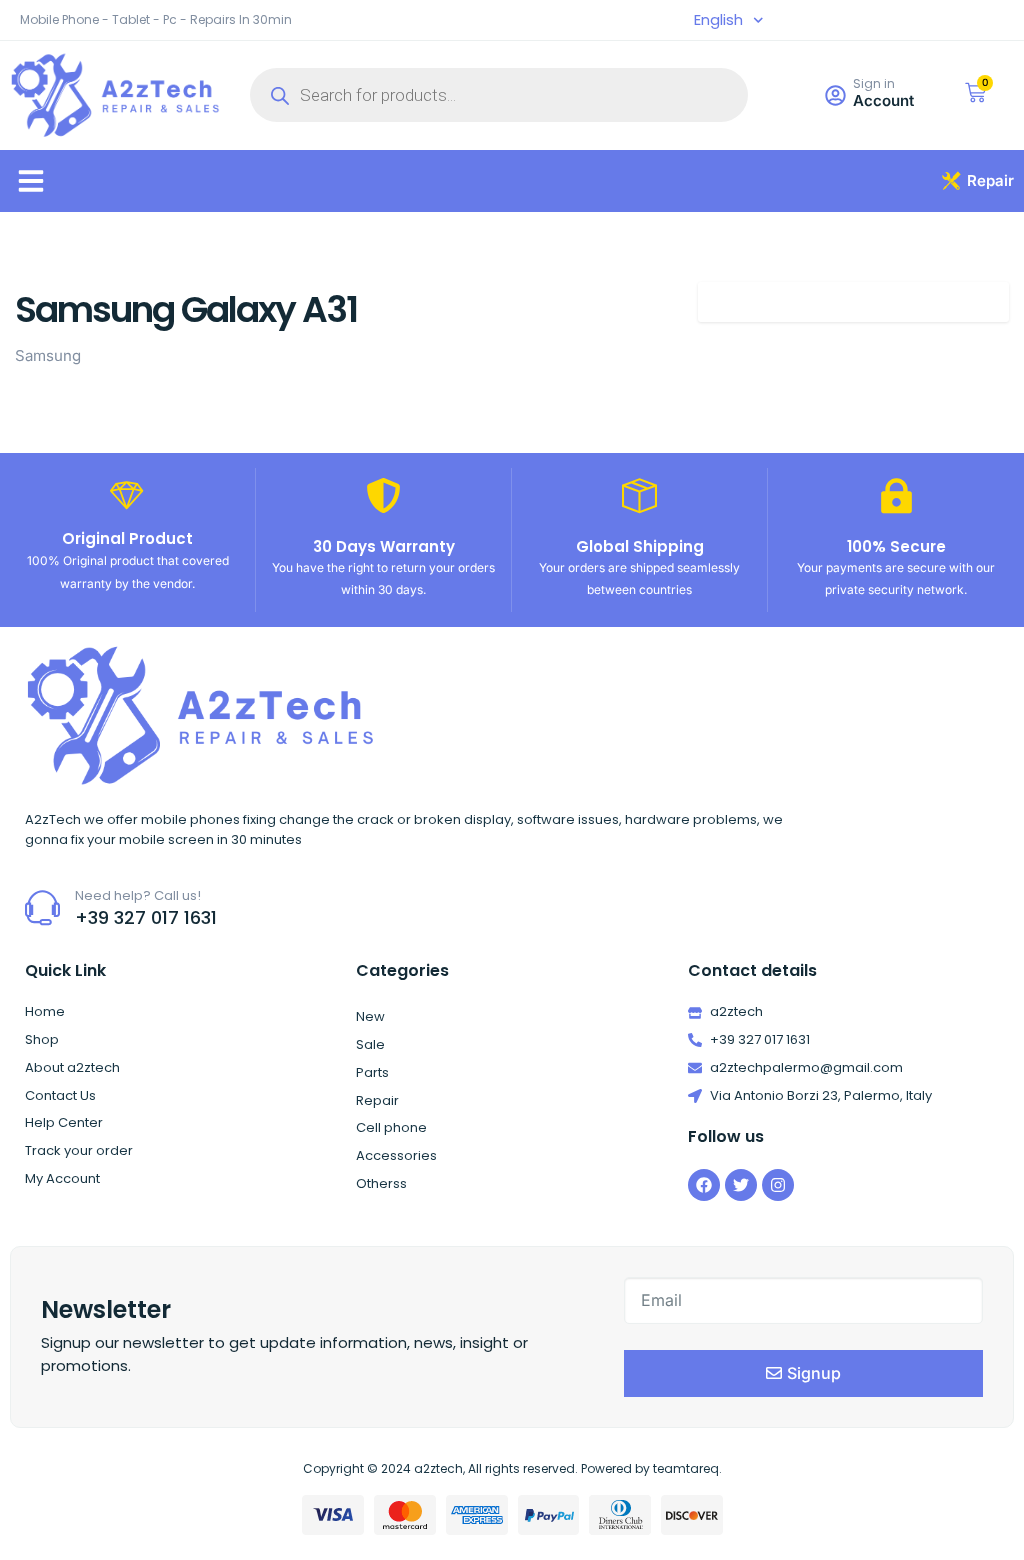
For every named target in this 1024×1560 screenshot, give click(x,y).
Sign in (874, 83)
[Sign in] (835, 95)
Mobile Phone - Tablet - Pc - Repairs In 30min (156, 19)
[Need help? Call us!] (42, 907)
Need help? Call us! (138, 895)
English (718, 20)
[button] (31, 181)
